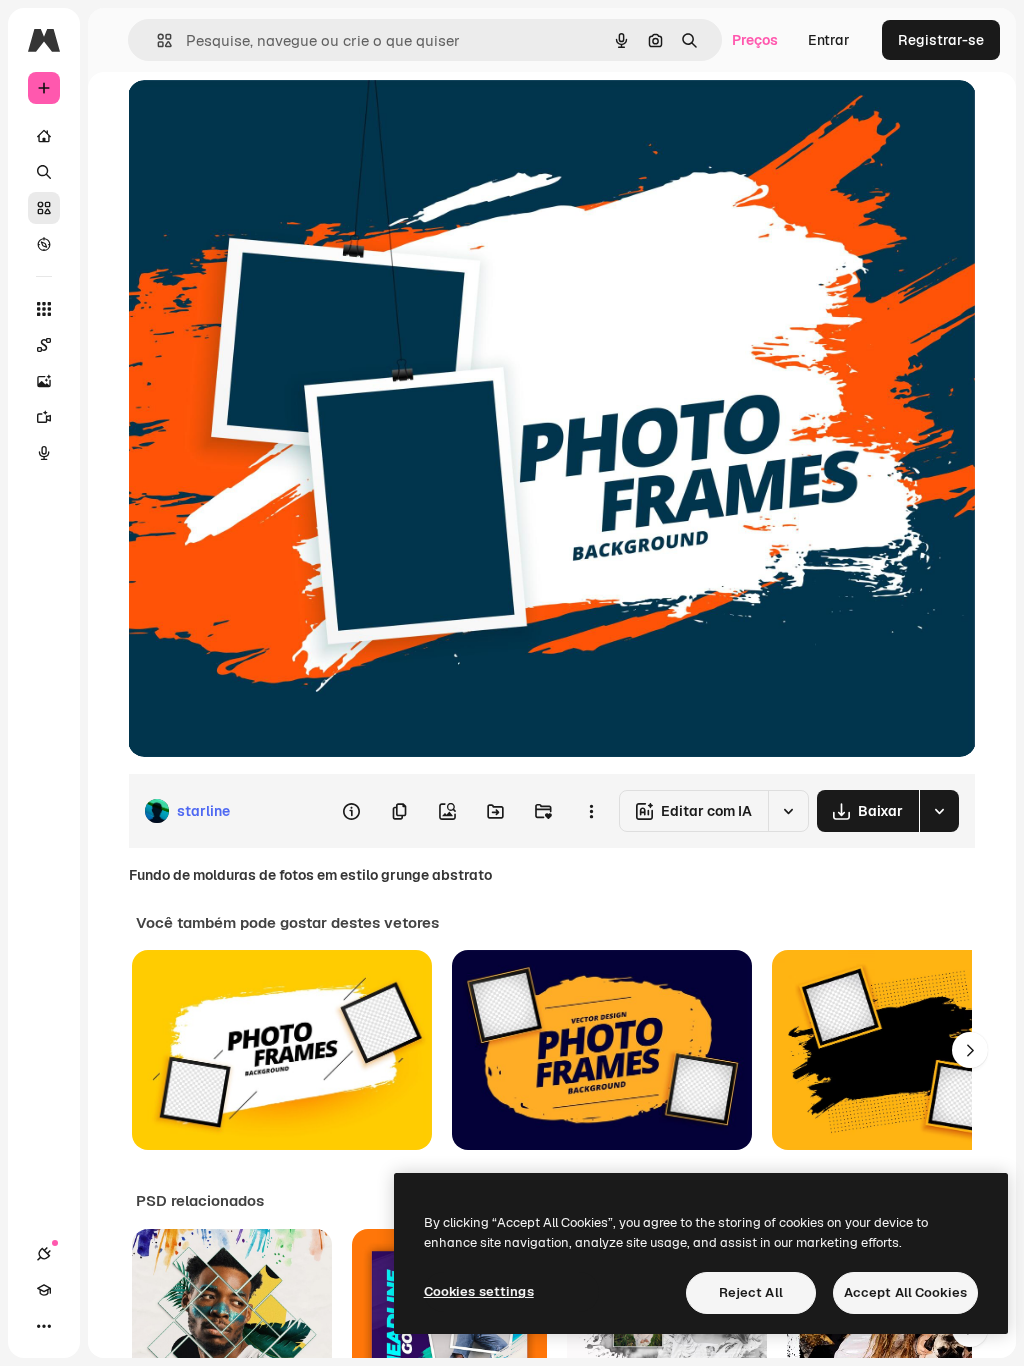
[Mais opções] (591, 811)
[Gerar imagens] (44, 381)
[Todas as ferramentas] (44, 309)
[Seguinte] (970, 1050)
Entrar (829, 40)
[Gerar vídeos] (44, 417)
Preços (755, 40)
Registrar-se (941, 40)
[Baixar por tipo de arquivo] (939, 811)
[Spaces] (44, 345)
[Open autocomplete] (156, 40)
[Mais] (44, 1326)
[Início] (44, 136)
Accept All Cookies (905, 1292)
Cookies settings (479, 1291)
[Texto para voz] (44, 453)
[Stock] (44, 208)
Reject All (751, 1292)
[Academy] (44, 1290)
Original (256, 117)
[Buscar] (44, 172)
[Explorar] (44, 244)
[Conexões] (44, 1254)
